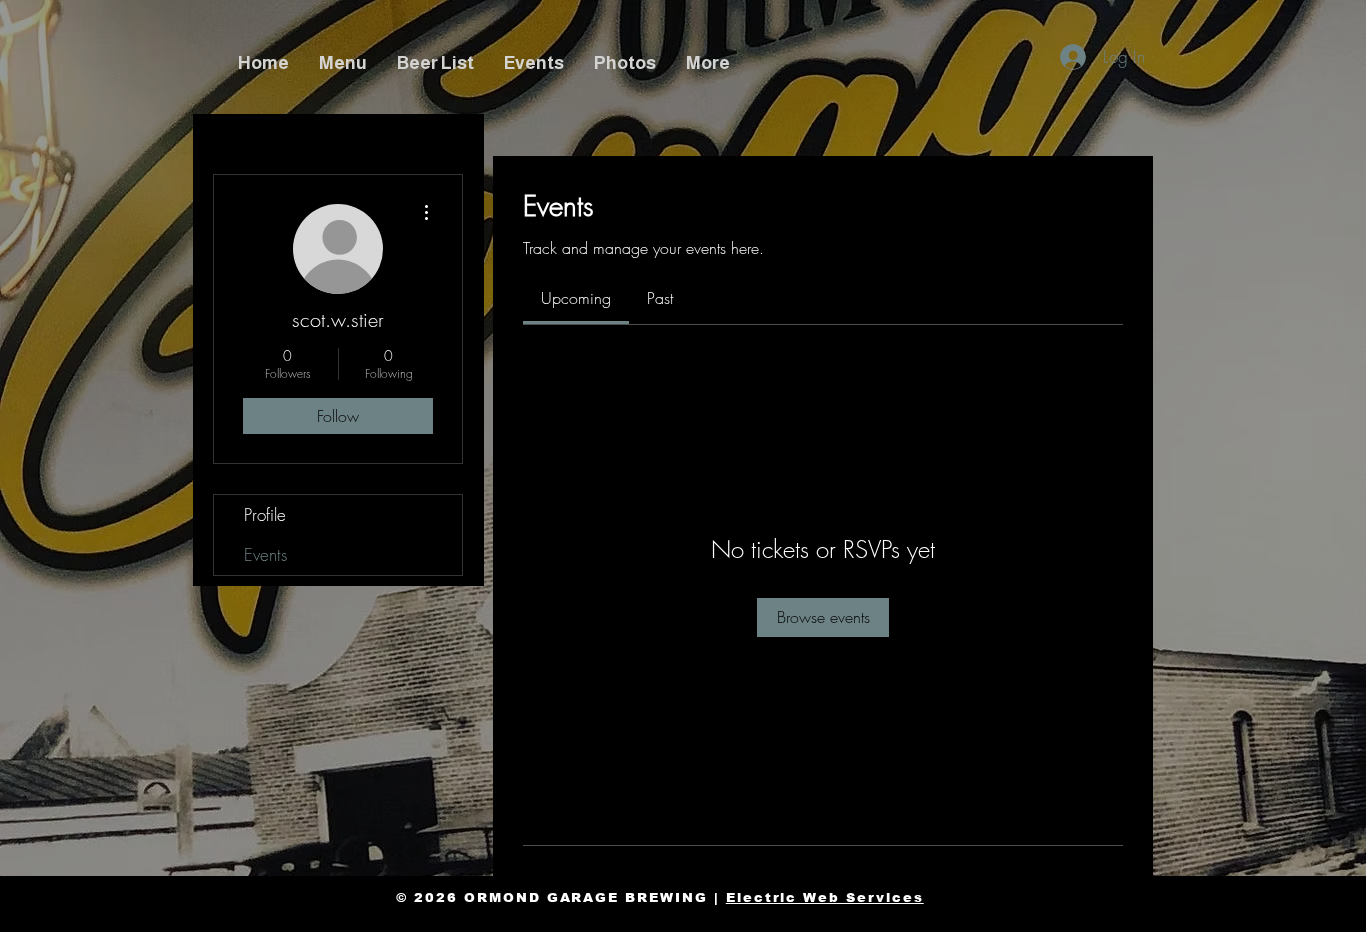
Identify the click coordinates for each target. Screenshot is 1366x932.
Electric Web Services (825, 897)
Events (265, 554)
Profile (265, 514)
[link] (576, 298)
